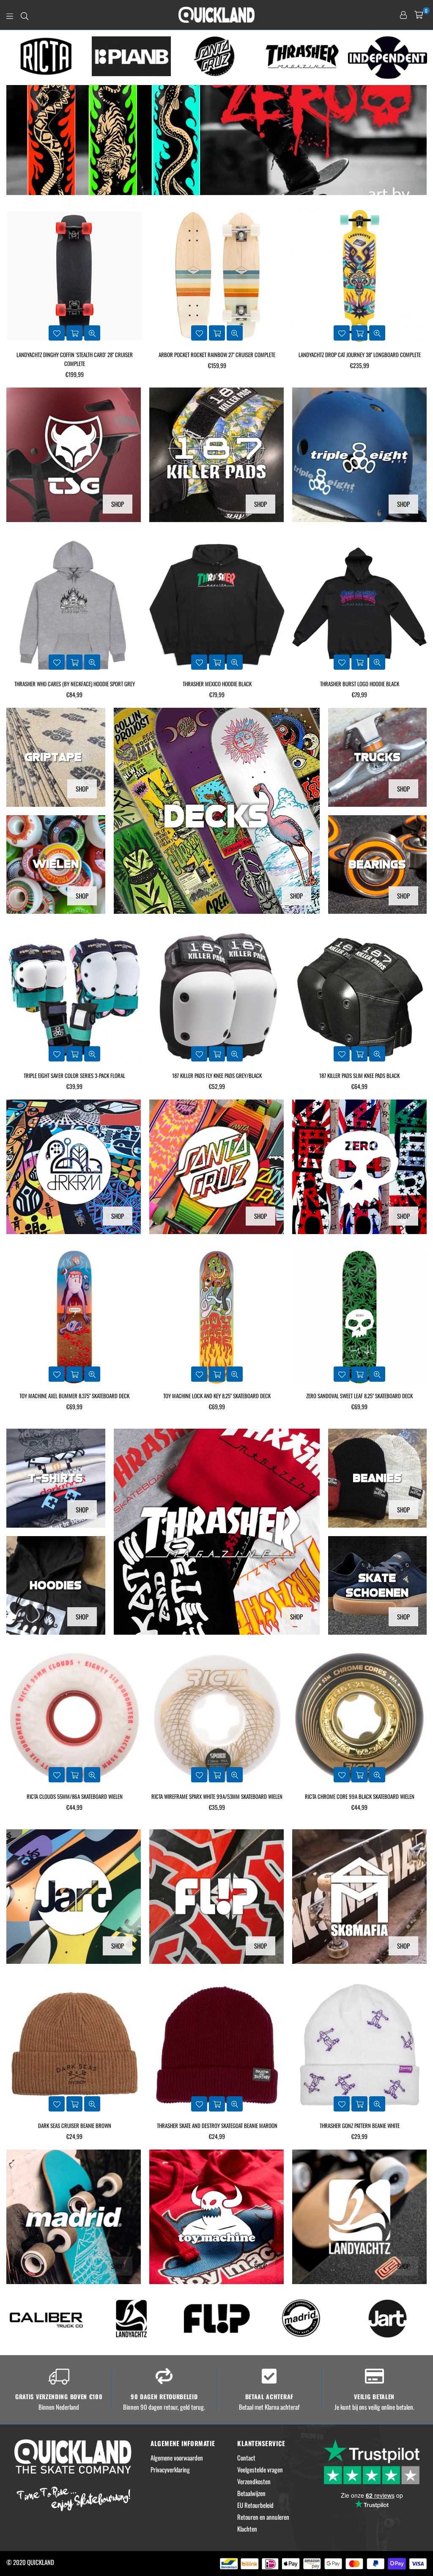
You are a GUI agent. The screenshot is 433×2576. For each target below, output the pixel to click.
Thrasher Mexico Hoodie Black (75, 684)
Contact (246, 2458)
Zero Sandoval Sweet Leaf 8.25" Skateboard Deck (217, 1396)
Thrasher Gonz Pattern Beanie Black (360, 2125)
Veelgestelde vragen (260, 2469)
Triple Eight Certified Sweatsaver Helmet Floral (360, 1075)
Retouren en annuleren (263, 2517)
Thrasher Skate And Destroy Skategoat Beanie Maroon (75, 2125)
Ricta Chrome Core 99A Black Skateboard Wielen (217, 1796)
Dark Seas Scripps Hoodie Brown (360, 684)
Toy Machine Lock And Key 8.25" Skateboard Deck (74, 1396)
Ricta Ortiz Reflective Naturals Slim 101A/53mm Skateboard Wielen (359, 1801)
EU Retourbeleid (255, 2505)
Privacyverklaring (170, 2469)
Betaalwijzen (251, 2493)
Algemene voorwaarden (177, 2458)
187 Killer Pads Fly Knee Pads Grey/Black (74, 1075)
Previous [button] (11, 58)
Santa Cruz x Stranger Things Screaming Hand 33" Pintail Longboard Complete (360, 359)
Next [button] (423, 58)
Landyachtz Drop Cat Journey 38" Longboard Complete (217, 355)
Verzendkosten (254, 2481)
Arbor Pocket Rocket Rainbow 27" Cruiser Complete (74, 355)
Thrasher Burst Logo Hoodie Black (217, 684)
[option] (46, 56)
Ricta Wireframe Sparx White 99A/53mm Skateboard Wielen (74, 1796)
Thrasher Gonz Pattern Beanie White (217, 2125)
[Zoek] (25, 15)
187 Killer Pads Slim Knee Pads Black (217, 1075)
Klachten (247, 2529)
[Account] (403, 15)
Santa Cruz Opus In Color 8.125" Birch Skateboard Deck (360, 1396)
